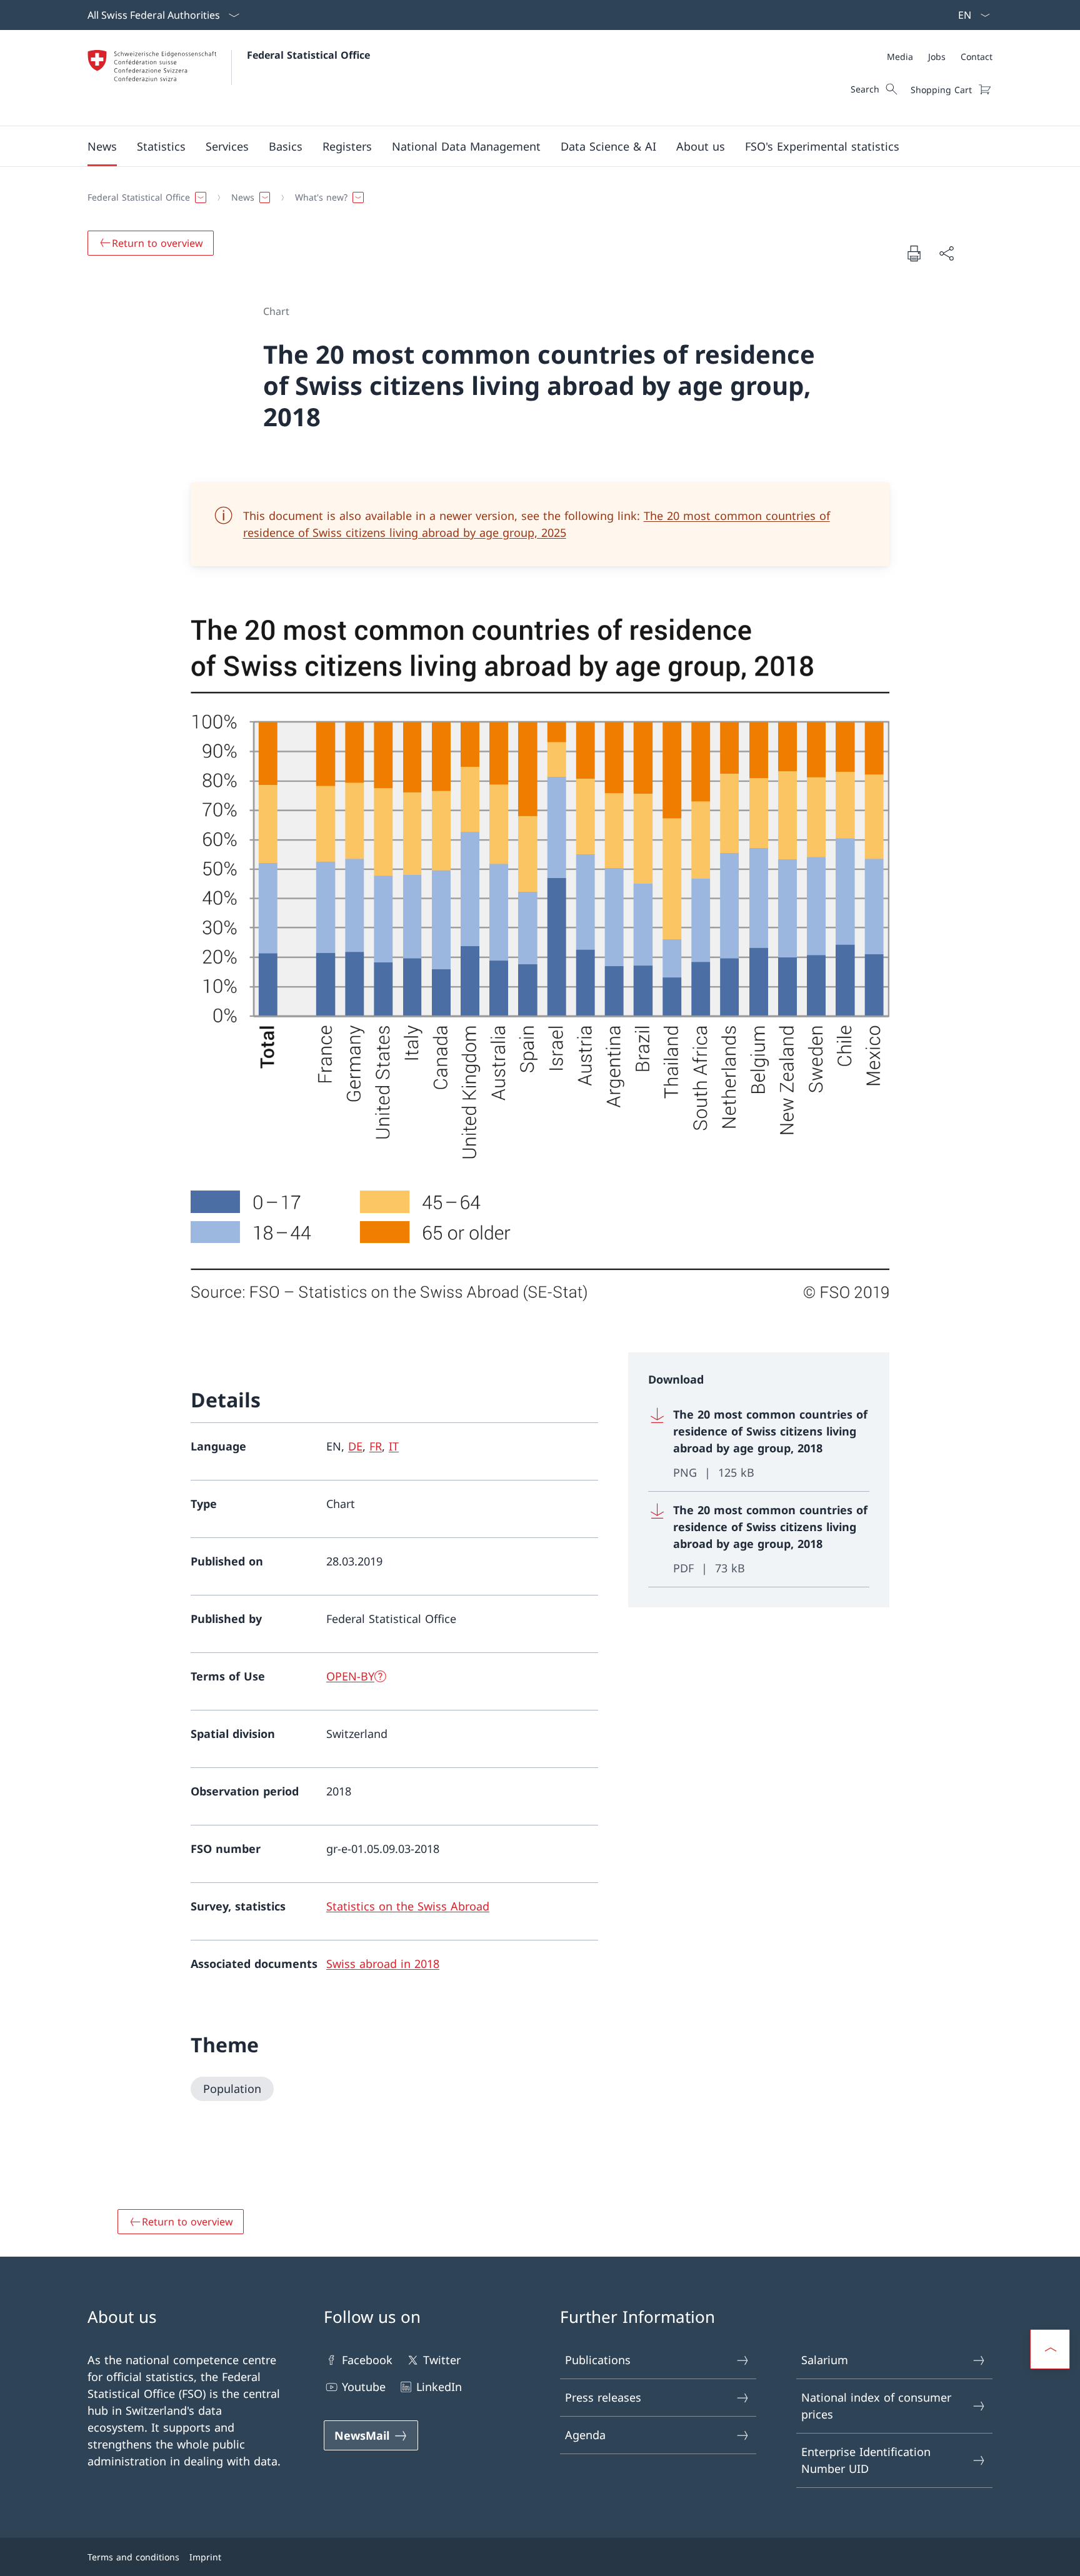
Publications (598, 2360)
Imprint (205, 2557)
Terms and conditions (133, 2557)
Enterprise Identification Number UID (866, 2460)
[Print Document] (914, 253)
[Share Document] (946, 253)
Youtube (364, 2387)
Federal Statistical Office (308, 55)
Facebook (367, 2360)
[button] (102, 146)
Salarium (825, 2360)
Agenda (585, 2435)
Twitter (442, 2360)
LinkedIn (439, 2387)
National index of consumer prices (876, 2406)
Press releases (603, 2397)
